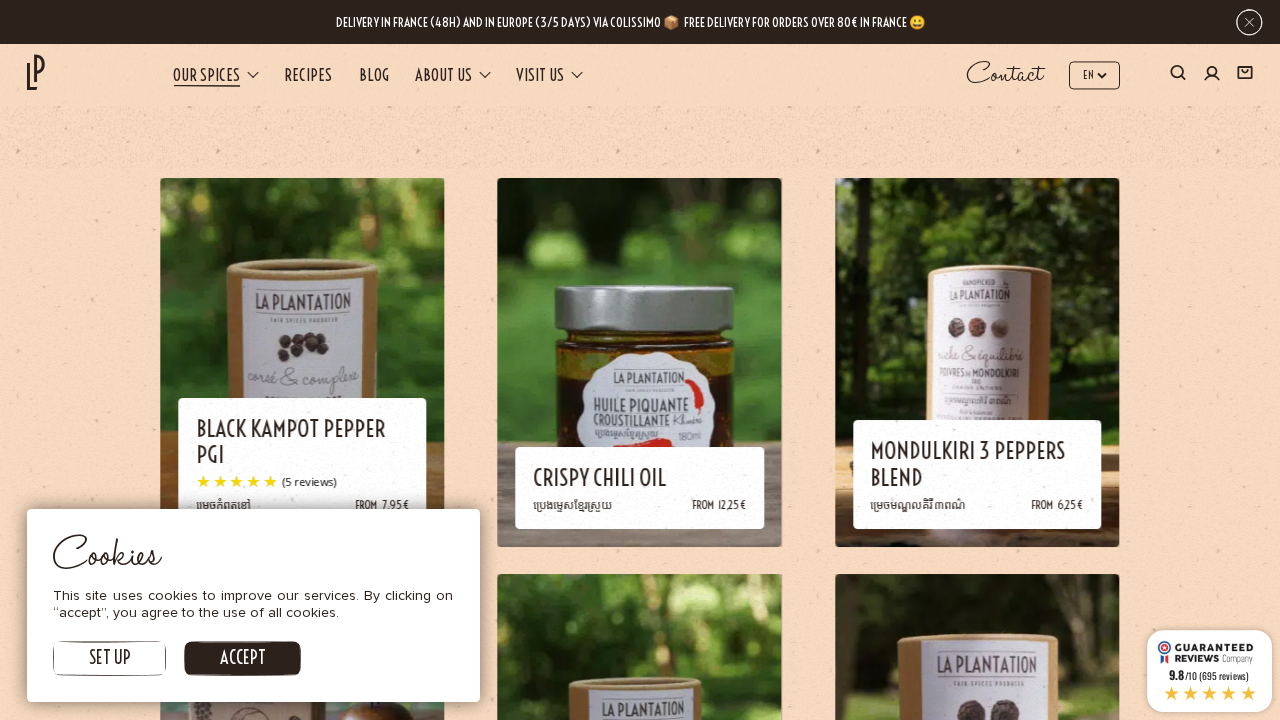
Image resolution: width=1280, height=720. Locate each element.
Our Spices (206, 75)
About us (443, 75)
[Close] (1249, 22)
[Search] (1178, 76)
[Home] (36, 73)
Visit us (540, 75)
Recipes (308, 75)
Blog (374, 75)
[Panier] (1245, 76)
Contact (1005, 75)
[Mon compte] (1212, 75)
